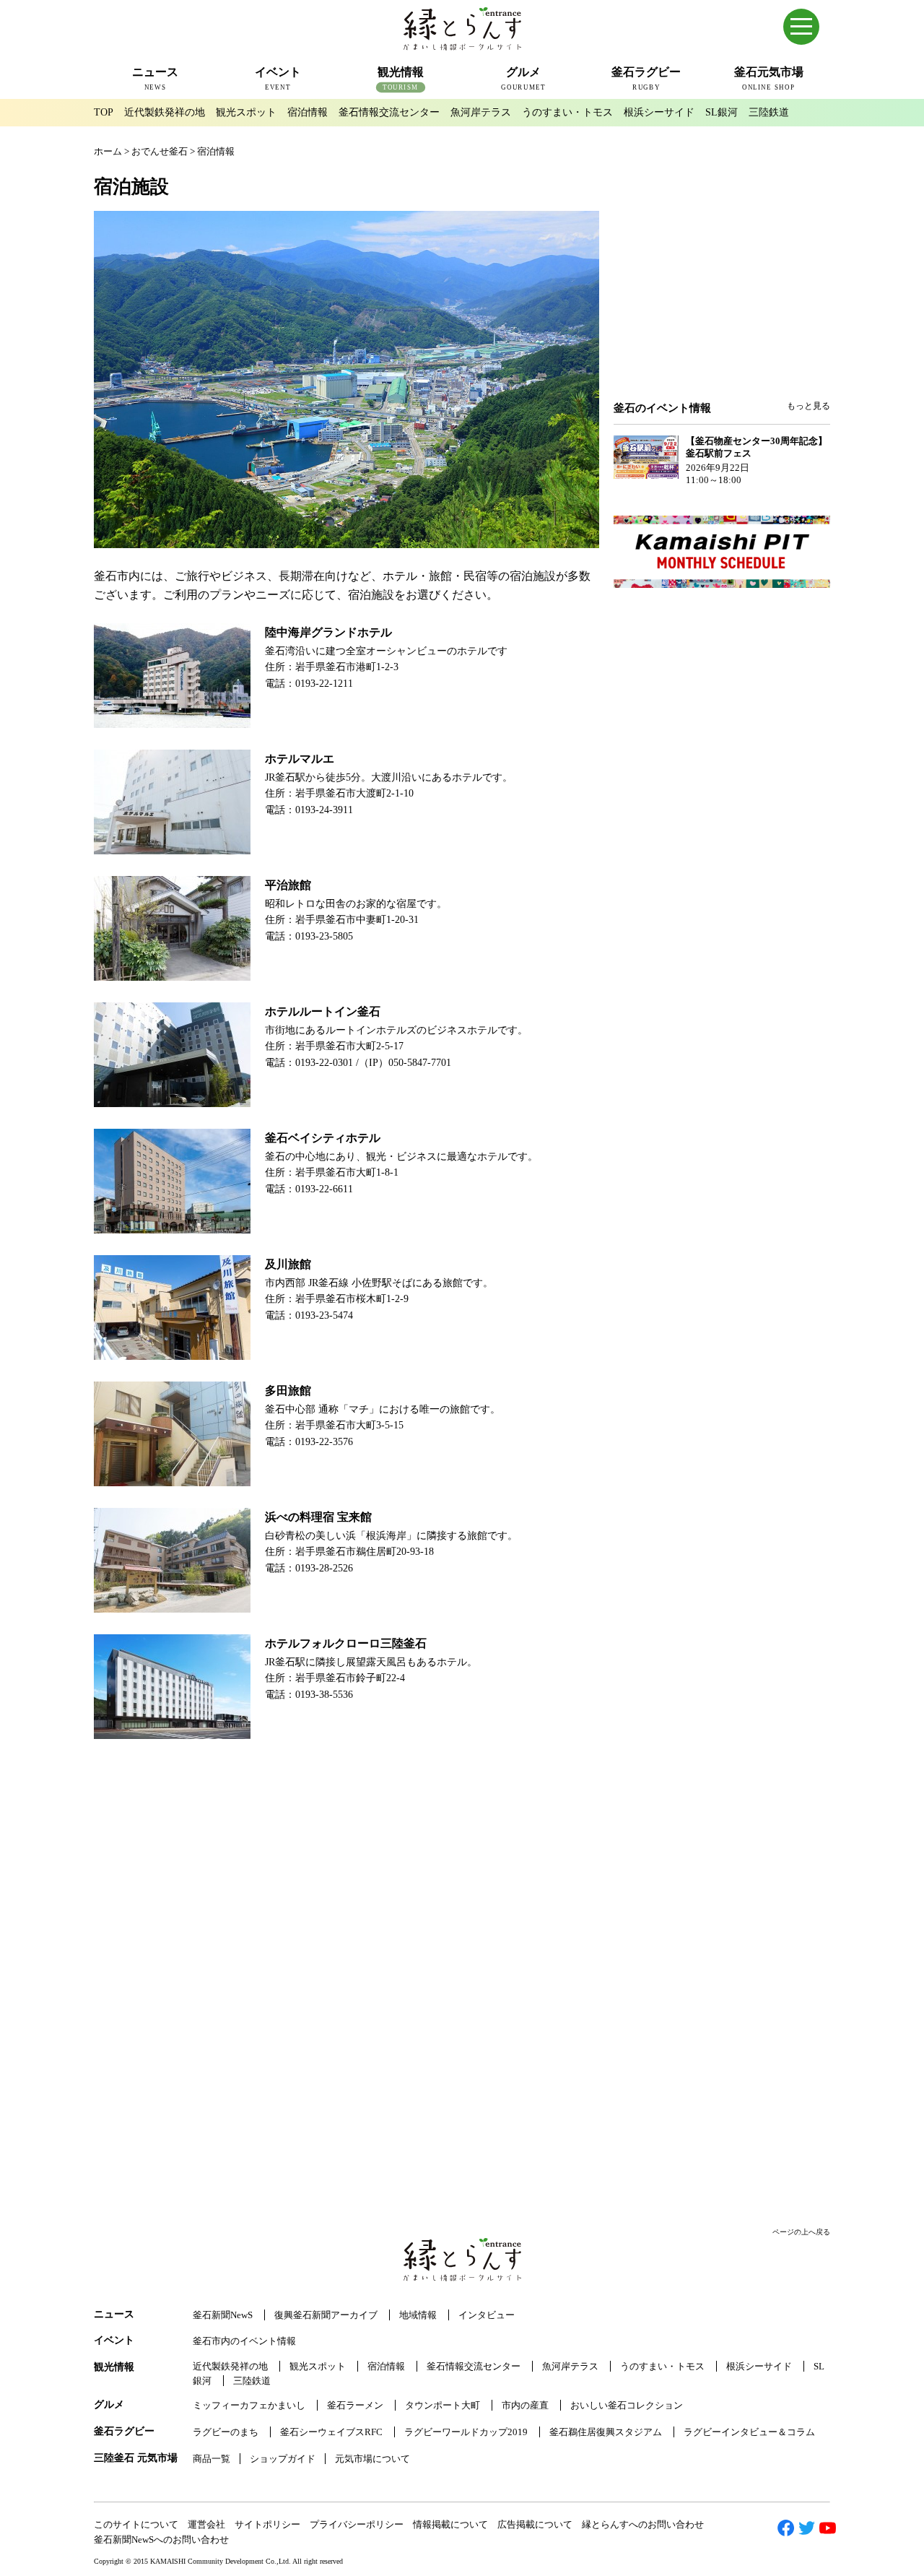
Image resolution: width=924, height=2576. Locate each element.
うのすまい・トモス (567, 112)
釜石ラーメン (355, 2405)
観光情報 (114, 2367)
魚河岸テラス (481, 112)
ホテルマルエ (300, 759)
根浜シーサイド (659, 112)
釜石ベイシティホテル (323, 1138)
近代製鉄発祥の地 (165, 112)
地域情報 (418, 2315)
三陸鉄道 (769, 112)
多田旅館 (288, 1391)
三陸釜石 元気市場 (136, 2458)
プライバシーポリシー (357, 2524)
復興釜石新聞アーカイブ (326, 2315)
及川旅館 (288, 1264)
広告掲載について (535, 2524)
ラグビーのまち (226, 2432)
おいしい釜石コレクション (627, 2405)
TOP (104, 112)
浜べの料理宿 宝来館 (318, 1517)
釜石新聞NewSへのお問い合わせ (161, 2540)
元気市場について (372, 2459)
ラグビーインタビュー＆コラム (749, 2432)
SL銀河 (722, 112)
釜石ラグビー (124, 2431)
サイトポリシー (267, 2524)
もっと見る (808, 406)
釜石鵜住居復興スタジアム (606, 2432)
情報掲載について (450, 2524)
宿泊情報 (308, 112)
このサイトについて (136, 2524)
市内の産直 (525, 2405)
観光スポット (246, 112)
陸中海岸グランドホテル (328, 632)
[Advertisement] (722, 283)
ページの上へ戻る (801, 2232)
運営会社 (206, 2524)
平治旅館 (288, 885)
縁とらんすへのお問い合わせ (643, 2524)
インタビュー (487, 2315)
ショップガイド (283, 2459)
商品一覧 (212, 2459)
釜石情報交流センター (389, 112)
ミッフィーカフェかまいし (249, 2405)
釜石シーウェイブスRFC (331, 2432)
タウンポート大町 (443, 2405)
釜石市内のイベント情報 (244, 2341)
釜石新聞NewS (223, 2315)
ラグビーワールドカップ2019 (466, 2432)
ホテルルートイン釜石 (323, 1011)
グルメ (109, 2404)
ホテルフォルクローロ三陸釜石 (346, 1643)
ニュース (114, 2314)
